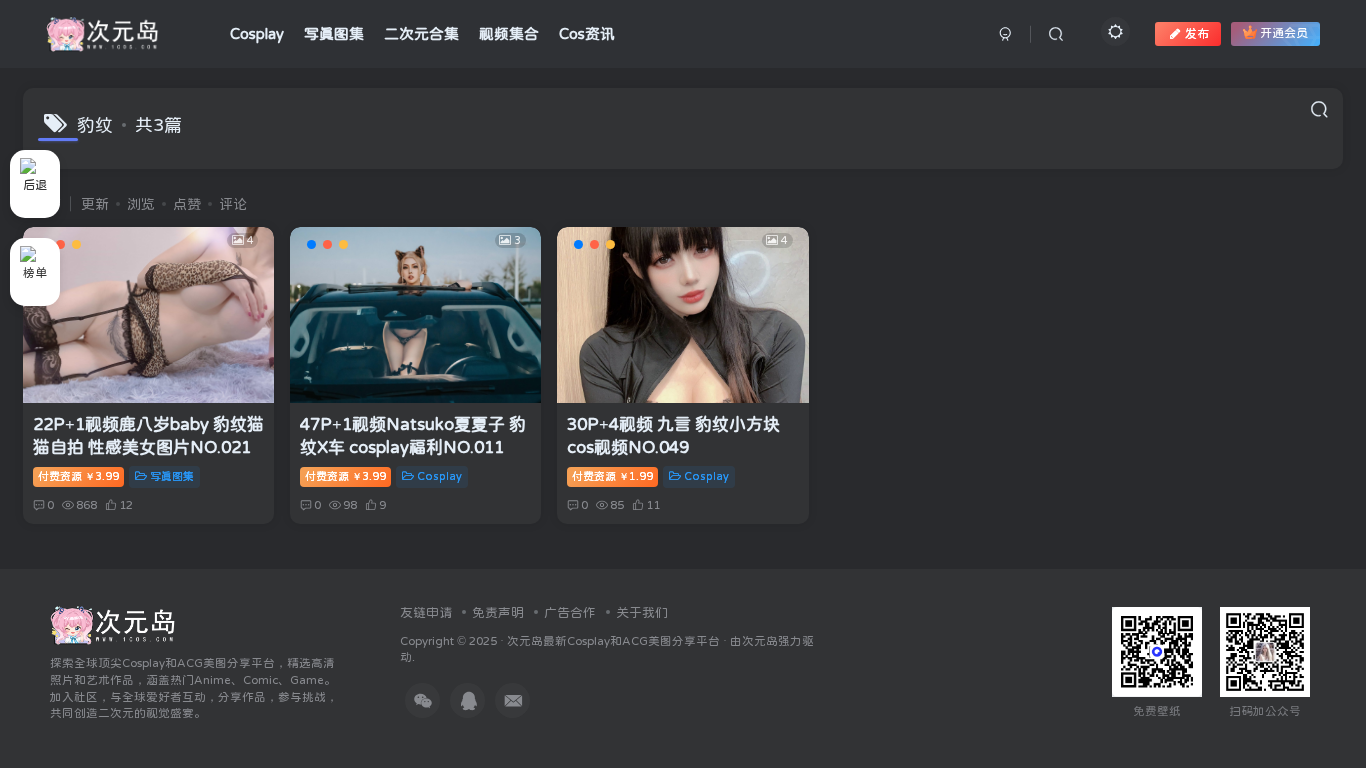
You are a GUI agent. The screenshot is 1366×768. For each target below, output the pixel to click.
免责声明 (498, 612)
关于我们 (642, 612)
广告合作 (570, 612)
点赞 (187, 204)
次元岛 (760, 641)
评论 (233, 204)
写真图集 (172, 476)
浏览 (141, 204)
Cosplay (439, 476)
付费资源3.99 (78, 476)
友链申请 (426, 612)
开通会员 (1284, 34)
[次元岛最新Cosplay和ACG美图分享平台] (113, 623)
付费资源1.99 (612, 476)
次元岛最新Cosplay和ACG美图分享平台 (613, 641)
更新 (95, 204)
